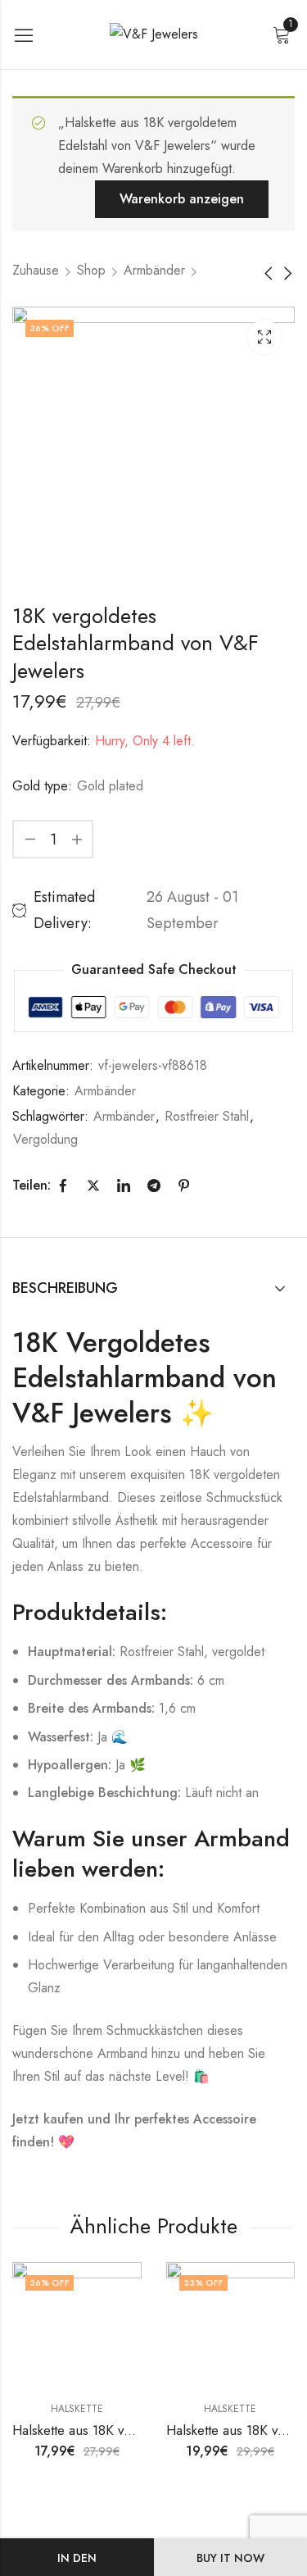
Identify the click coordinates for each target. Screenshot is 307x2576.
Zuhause (36, 270)
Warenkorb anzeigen (182, 199)
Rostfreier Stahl (207, 1116)
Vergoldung (45, 1139)
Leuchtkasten (264, 337)
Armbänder (154, 270)
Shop (91, 270)
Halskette (77, 2409)
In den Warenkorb (77, 2563)
